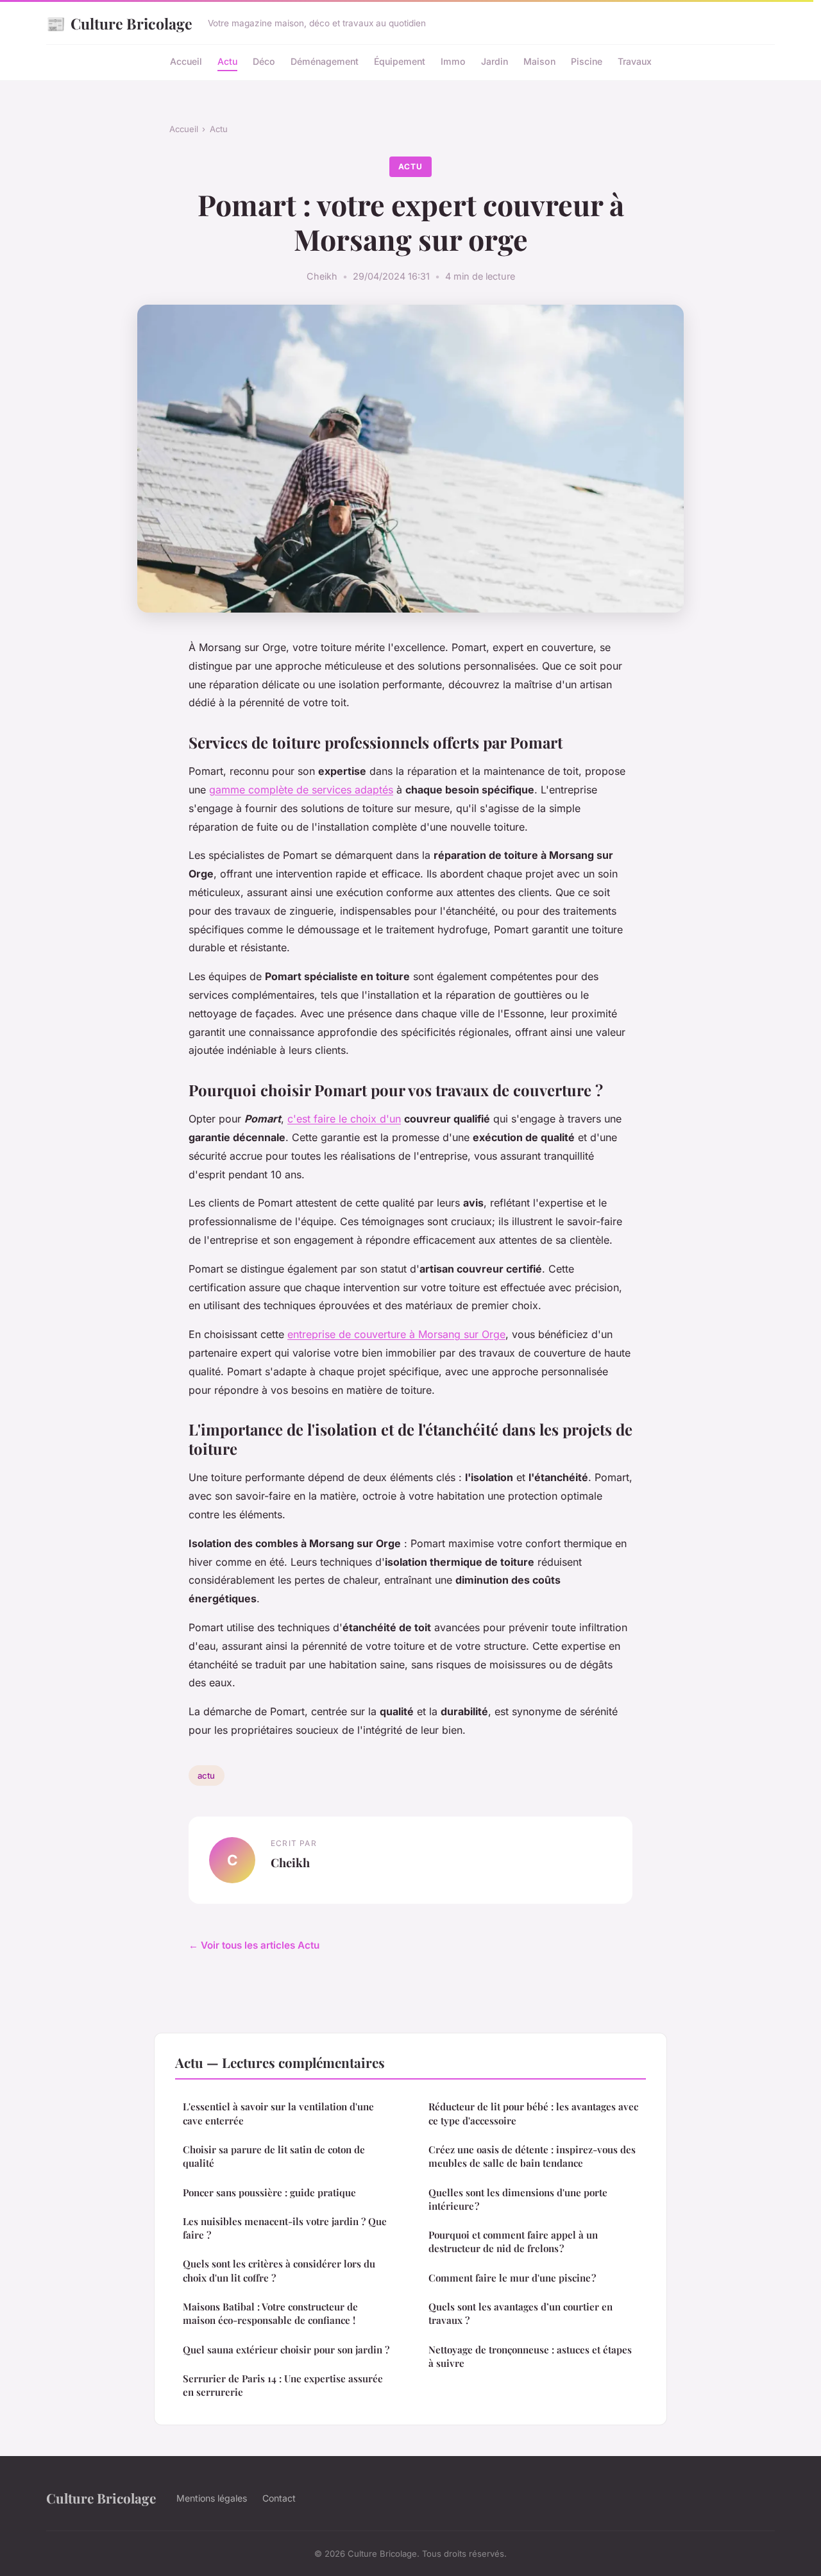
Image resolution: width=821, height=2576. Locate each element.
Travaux (635, 61)
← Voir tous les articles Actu (254, 1945)
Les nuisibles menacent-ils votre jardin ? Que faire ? (285, 2228)
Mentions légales (212, 2498)
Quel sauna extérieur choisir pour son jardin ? (286, 2350)
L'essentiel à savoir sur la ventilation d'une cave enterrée (278, 2113)
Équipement (400, 61)
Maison (539, 61)
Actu (227, 61)
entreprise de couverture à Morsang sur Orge (396, 1334)
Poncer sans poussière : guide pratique (269, 2192)
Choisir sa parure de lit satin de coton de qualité (274, 2156)
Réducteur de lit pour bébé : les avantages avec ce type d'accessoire (533, 2113)
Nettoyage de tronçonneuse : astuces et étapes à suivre (530, 2356)
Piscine (587, 61)
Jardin (495, 61)
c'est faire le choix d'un (344, 1119)
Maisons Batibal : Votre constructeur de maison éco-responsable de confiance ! (270, 2313)
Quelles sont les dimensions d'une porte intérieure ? (518, 2199)
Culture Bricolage (119, 23)
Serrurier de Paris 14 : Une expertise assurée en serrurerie (283, 2385)
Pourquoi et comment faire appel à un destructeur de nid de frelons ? (513, 2241)
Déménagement (325, 61)
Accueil (186, 61)
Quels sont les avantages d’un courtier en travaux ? (521, 2313)
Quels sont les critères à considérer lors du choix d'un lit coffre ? (279, 2270)
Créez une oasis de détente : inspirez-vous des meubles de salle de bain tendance (532, 2156)
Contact (279, 2498)
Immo (453, 61)
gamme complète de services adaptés (301, 790)
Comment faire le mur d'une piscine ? (512, 2278)
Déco (264, 61)
